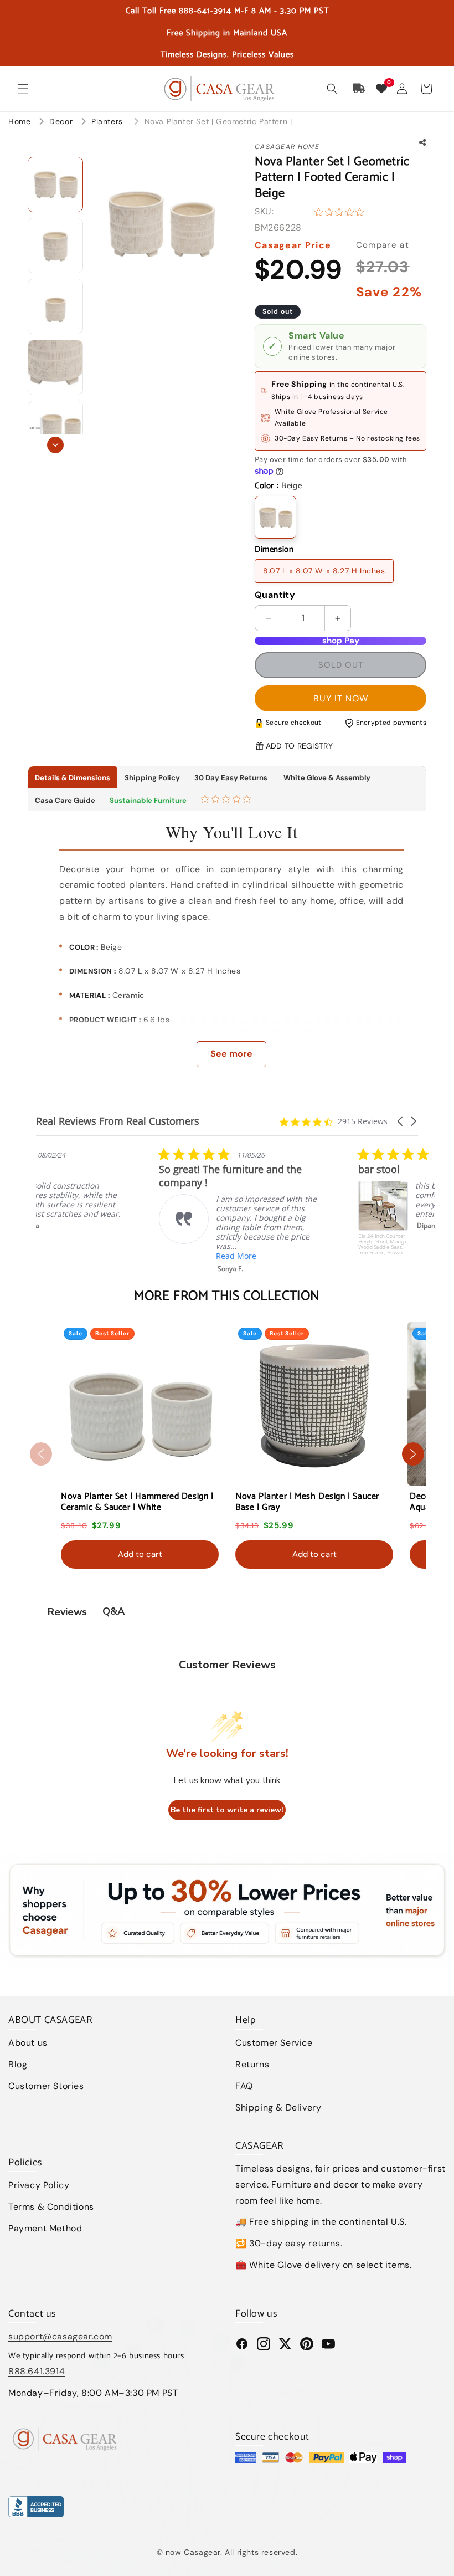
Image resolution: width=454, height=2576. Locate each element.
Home (19, 121)
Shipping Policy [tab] (152, 778)
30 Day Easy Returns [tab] (231, 778)
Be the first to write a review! (227, 1810)
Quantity (275, 595)
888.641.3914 (37, 2371)
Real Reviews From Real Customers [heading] (118, 1121)
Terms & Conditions (51, 2207)
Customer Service (274, 2043)
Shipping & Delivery (278, 2108)
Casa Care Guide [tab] (65, 800)
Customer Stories (46, 2086)
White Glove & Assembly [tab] (326, 778)
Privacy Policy (39, 2185)
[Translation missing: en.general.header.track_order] (359, 89)
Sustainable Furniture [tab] (148, 800)
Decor (62, 121)
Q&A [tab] (114, 1611)
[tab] (227, 800)
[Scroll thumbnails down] (55, 445)
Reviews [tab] (67, 1612)
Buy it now (341, 698)
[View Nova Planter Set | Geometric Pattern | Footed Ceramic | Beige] (55, 185)
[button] (23, 89)
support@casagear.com (60, 2336)
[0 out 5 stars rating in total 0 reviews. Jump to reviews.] (342, 212)
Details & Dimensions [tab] (73, 778)
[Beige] (275, 517)
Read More (113, 1256)
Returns (252, 2064)
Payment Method (45, 2228)
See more (231, 1054)
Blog (18, 2064)
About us (28, 2043)
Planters (108, 121)
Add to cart (140, 1554)
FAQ (244, 2086)
